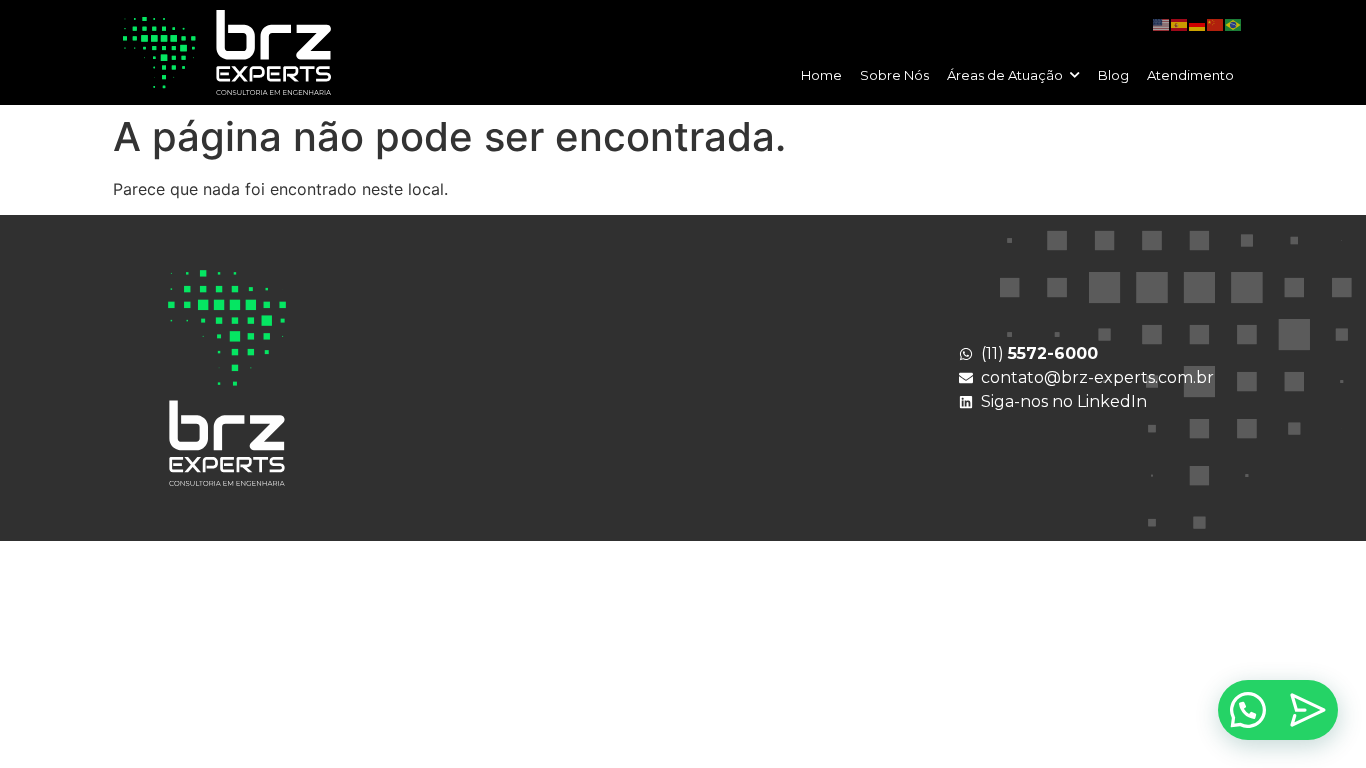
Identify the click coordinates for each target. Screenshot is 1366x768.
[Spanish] (1180, 24)
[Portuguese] (1234, 24)
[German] (1198, 24)
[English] (1162, 24)
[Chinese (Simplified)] (1216, 24)
